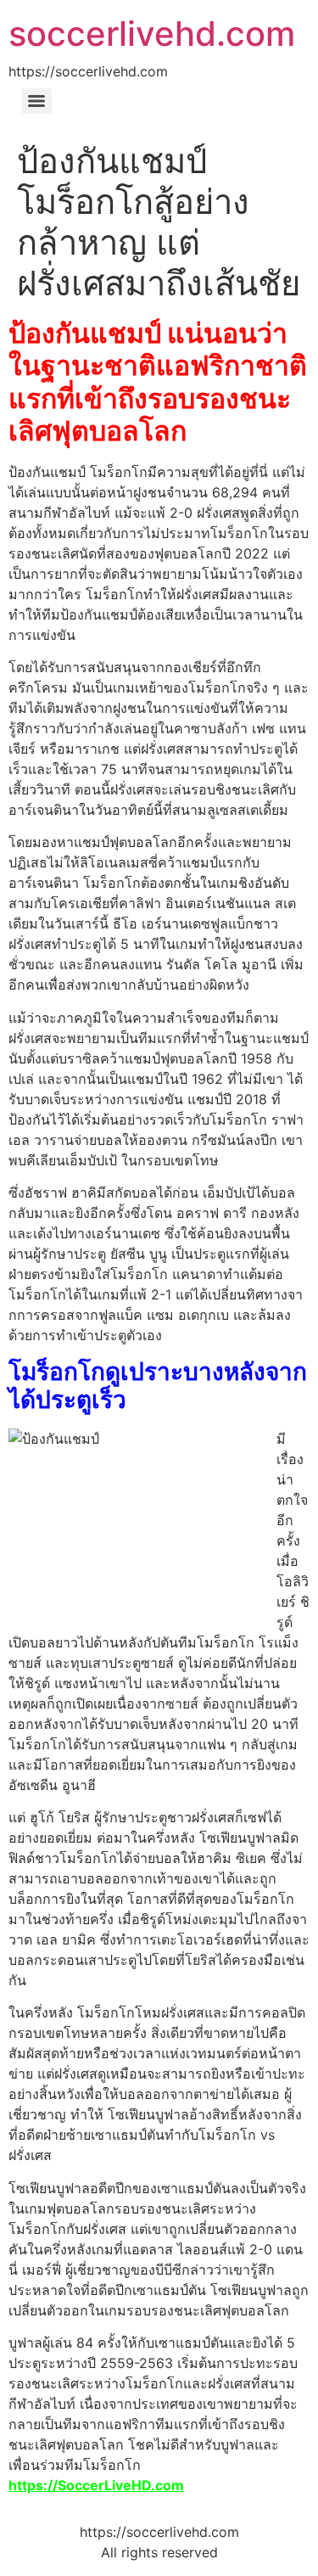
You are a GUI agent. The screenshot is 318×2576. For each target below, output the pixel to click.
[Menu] (36, 101)
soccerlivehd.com (152, 34)
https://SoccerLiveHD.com (96, 2485)
